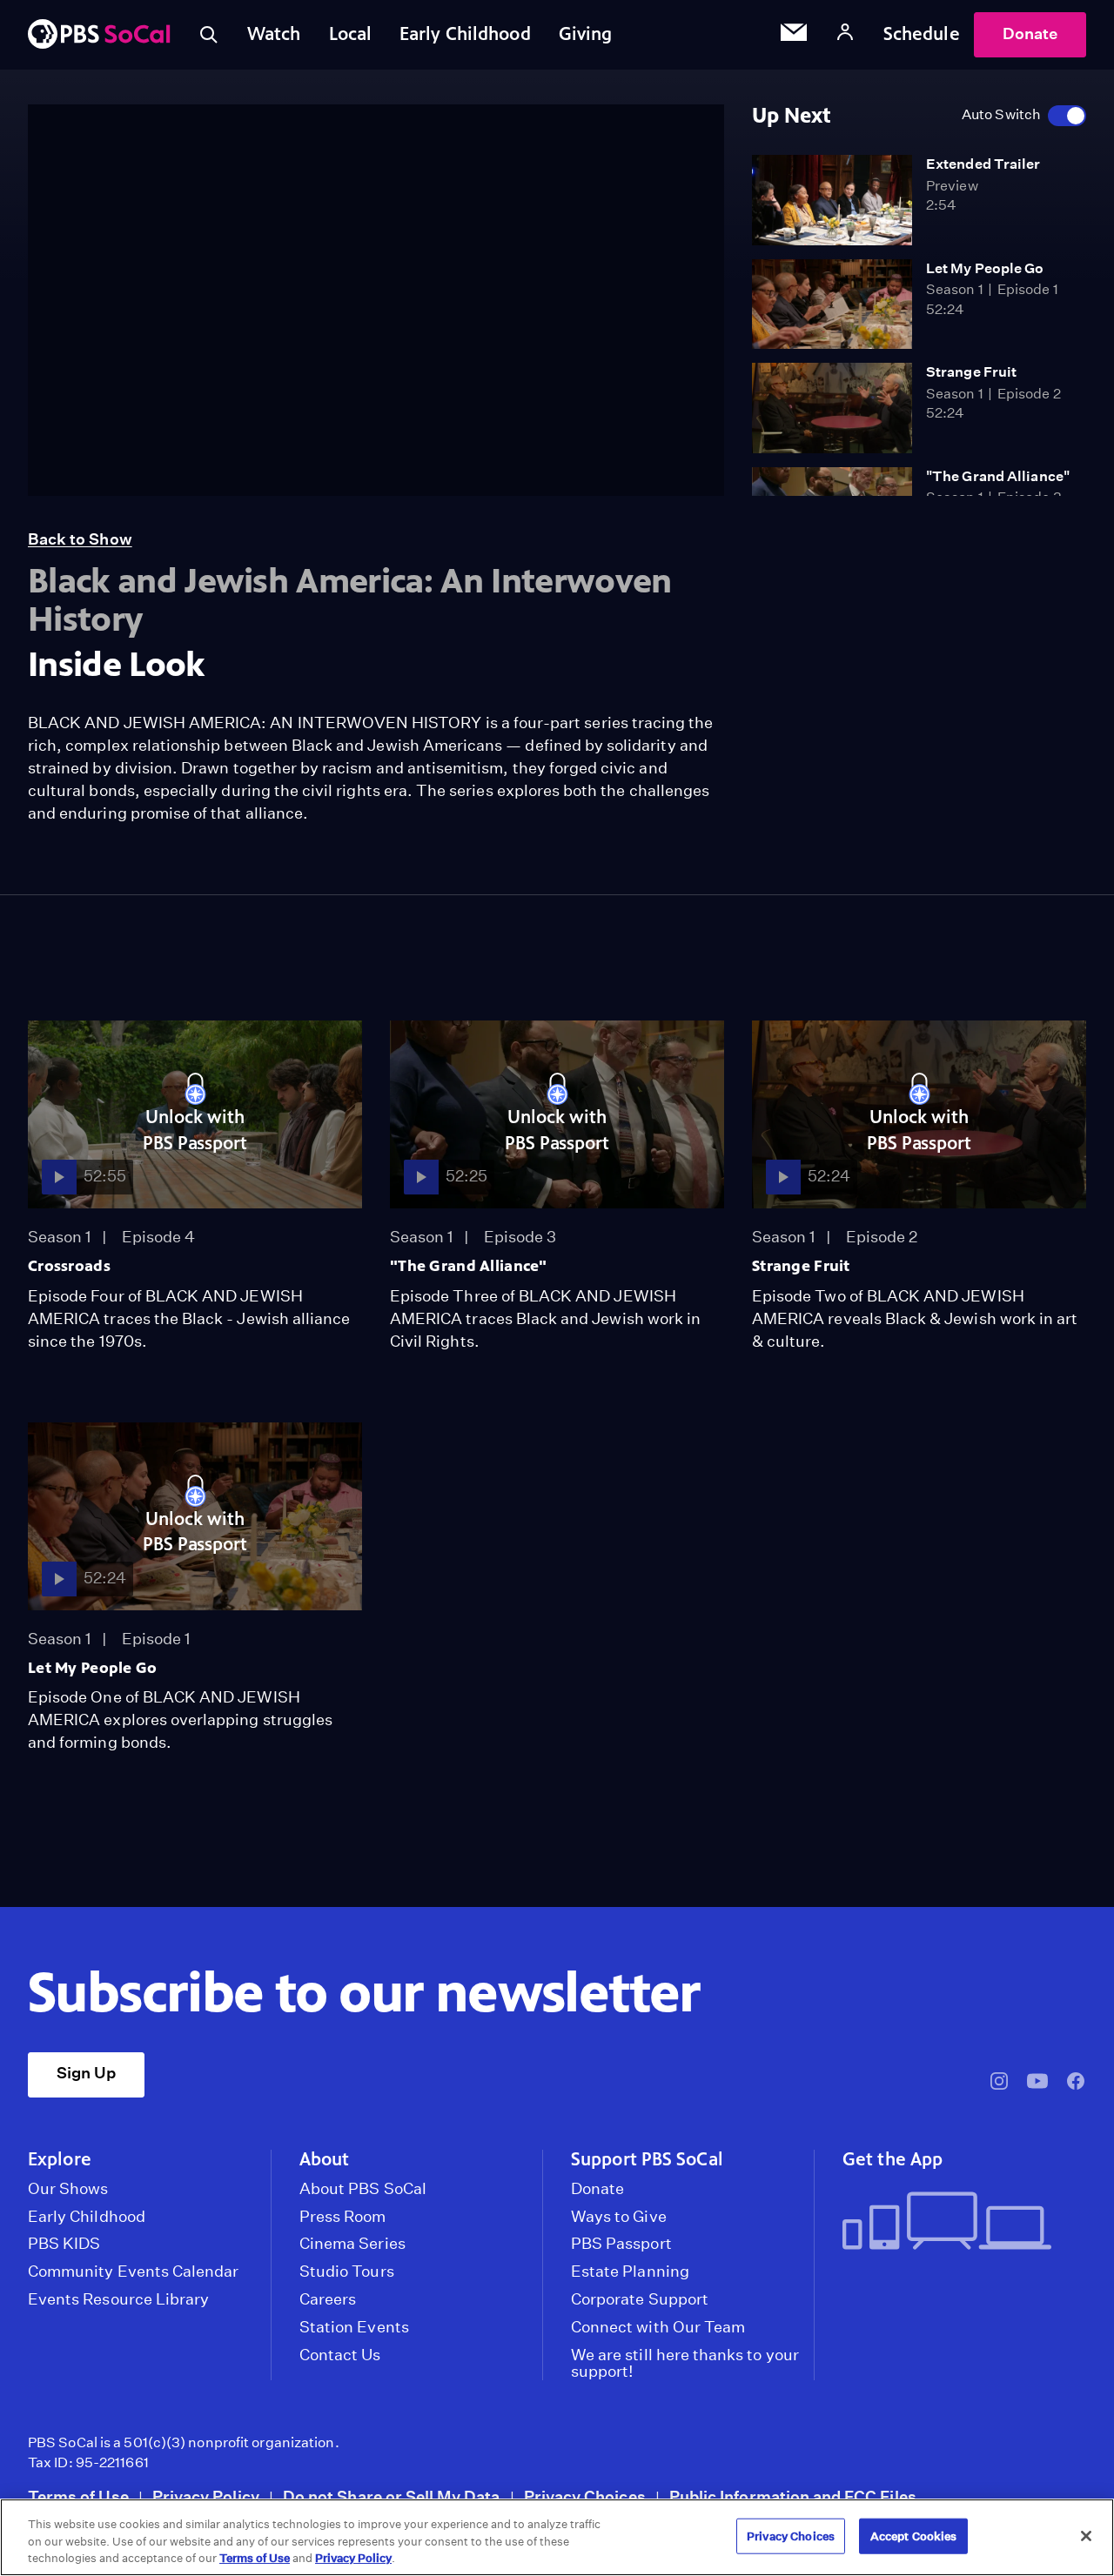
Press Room (343, 2217)
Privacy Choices (585, 2496)
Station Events (354, 2327)
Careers (328, 2299)
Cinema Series (352, 2244)
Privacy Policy (206, 2496)
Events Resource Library (118, 2299)
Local (351, 34)
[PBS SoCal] (99, 35)
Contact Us (340, 2355)
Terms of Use (78, 2496)
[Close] (1086, 2536)
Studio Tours (347, 2272)
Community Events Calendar (133, 2272)
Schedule (922, 34)
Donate (1030, 33)
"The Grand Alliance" (998, 476)
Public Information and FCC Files (793, 2496)
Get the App (893, 2159)
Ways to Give (619, 2217)
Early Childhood (465, 34)
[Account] (845, 34)
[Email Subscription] (794, 35)
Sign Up (86, 2073)
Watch (274, 34)
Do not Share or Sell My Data (392, 2496)
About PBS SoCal (363, 2189)
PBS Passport (621, 2244)
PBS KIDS (64, 2244)
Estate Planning (630, 2272)
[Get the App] (957, 2222)
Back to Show (80, 539)
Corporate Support (640, 2299)
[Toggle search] (209, 35)
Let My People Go (985, 268)
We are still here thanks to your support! (685, 2364)
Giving (586, 34)
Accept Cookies (914, 2536)
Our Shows (68, 2189)
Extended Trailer (983, 164)
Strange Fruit (971, 372)
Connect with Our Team (658, 2327)
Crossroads (69, 1266)
